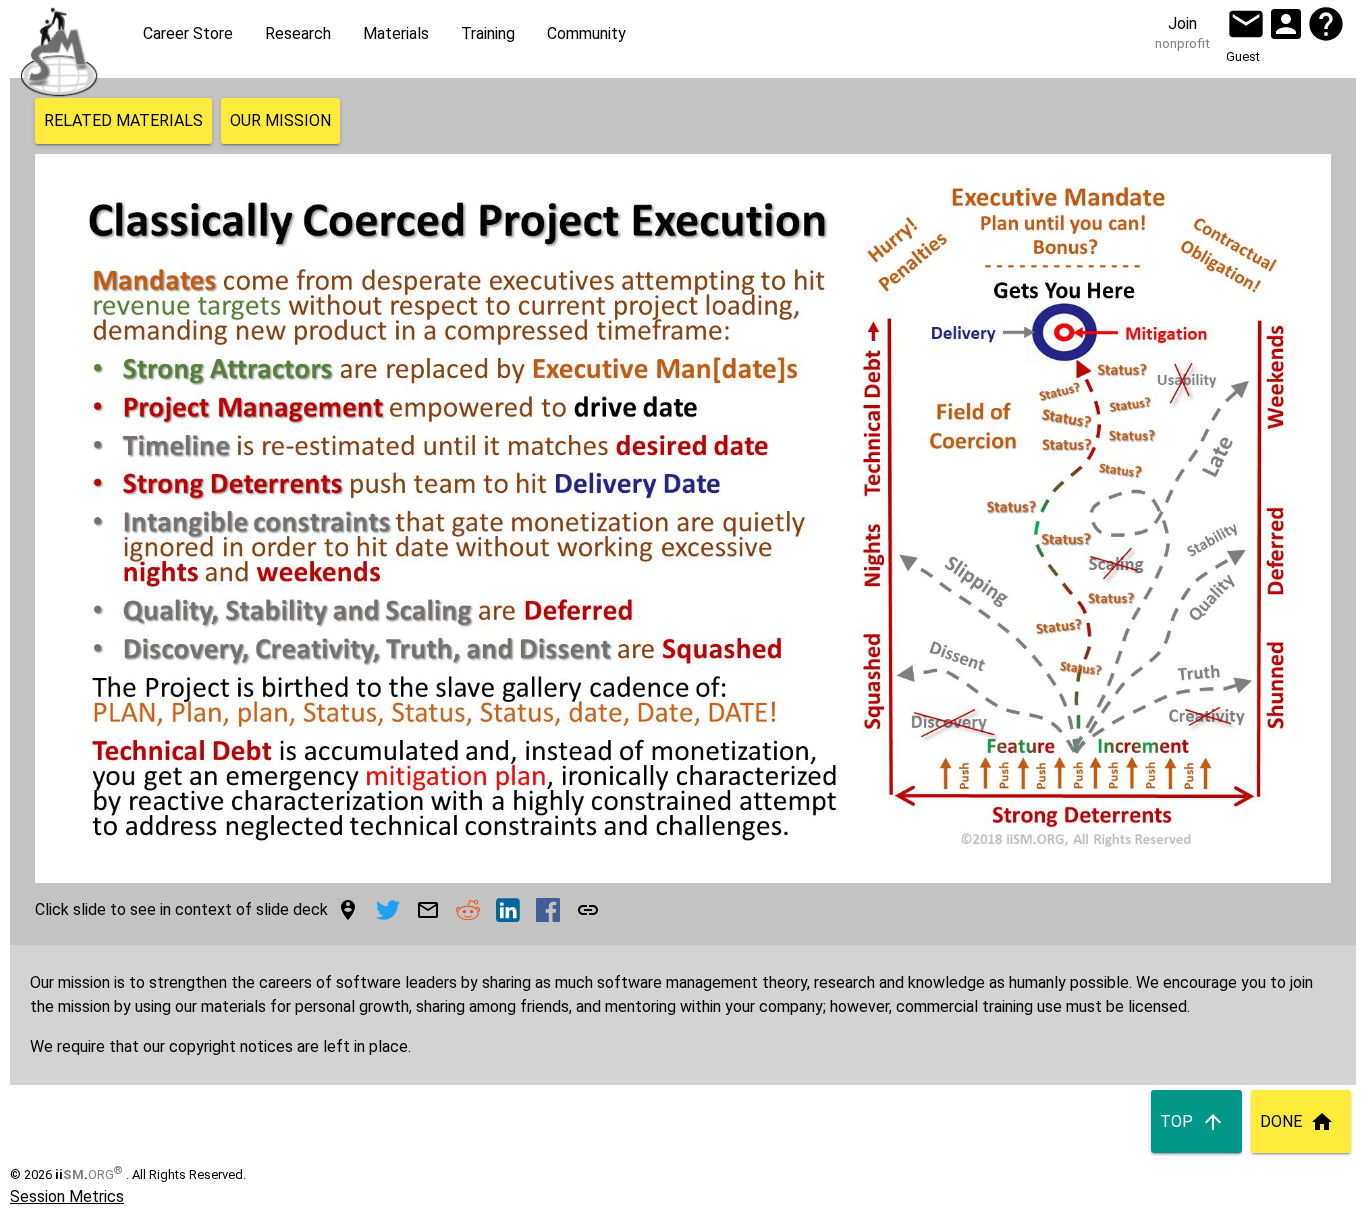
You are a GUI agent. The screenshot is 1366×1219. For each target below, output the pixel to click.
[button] (1246, 24)
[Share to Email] (428, 910)
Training (488, 33)
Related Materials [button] (123, 120)
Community (586, 33)
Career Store (188, 33)
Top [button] (1176, 1121)
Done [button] (1281, 1121)
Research (298, 33)
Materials (396, 33)
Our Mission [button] (280, 120)
